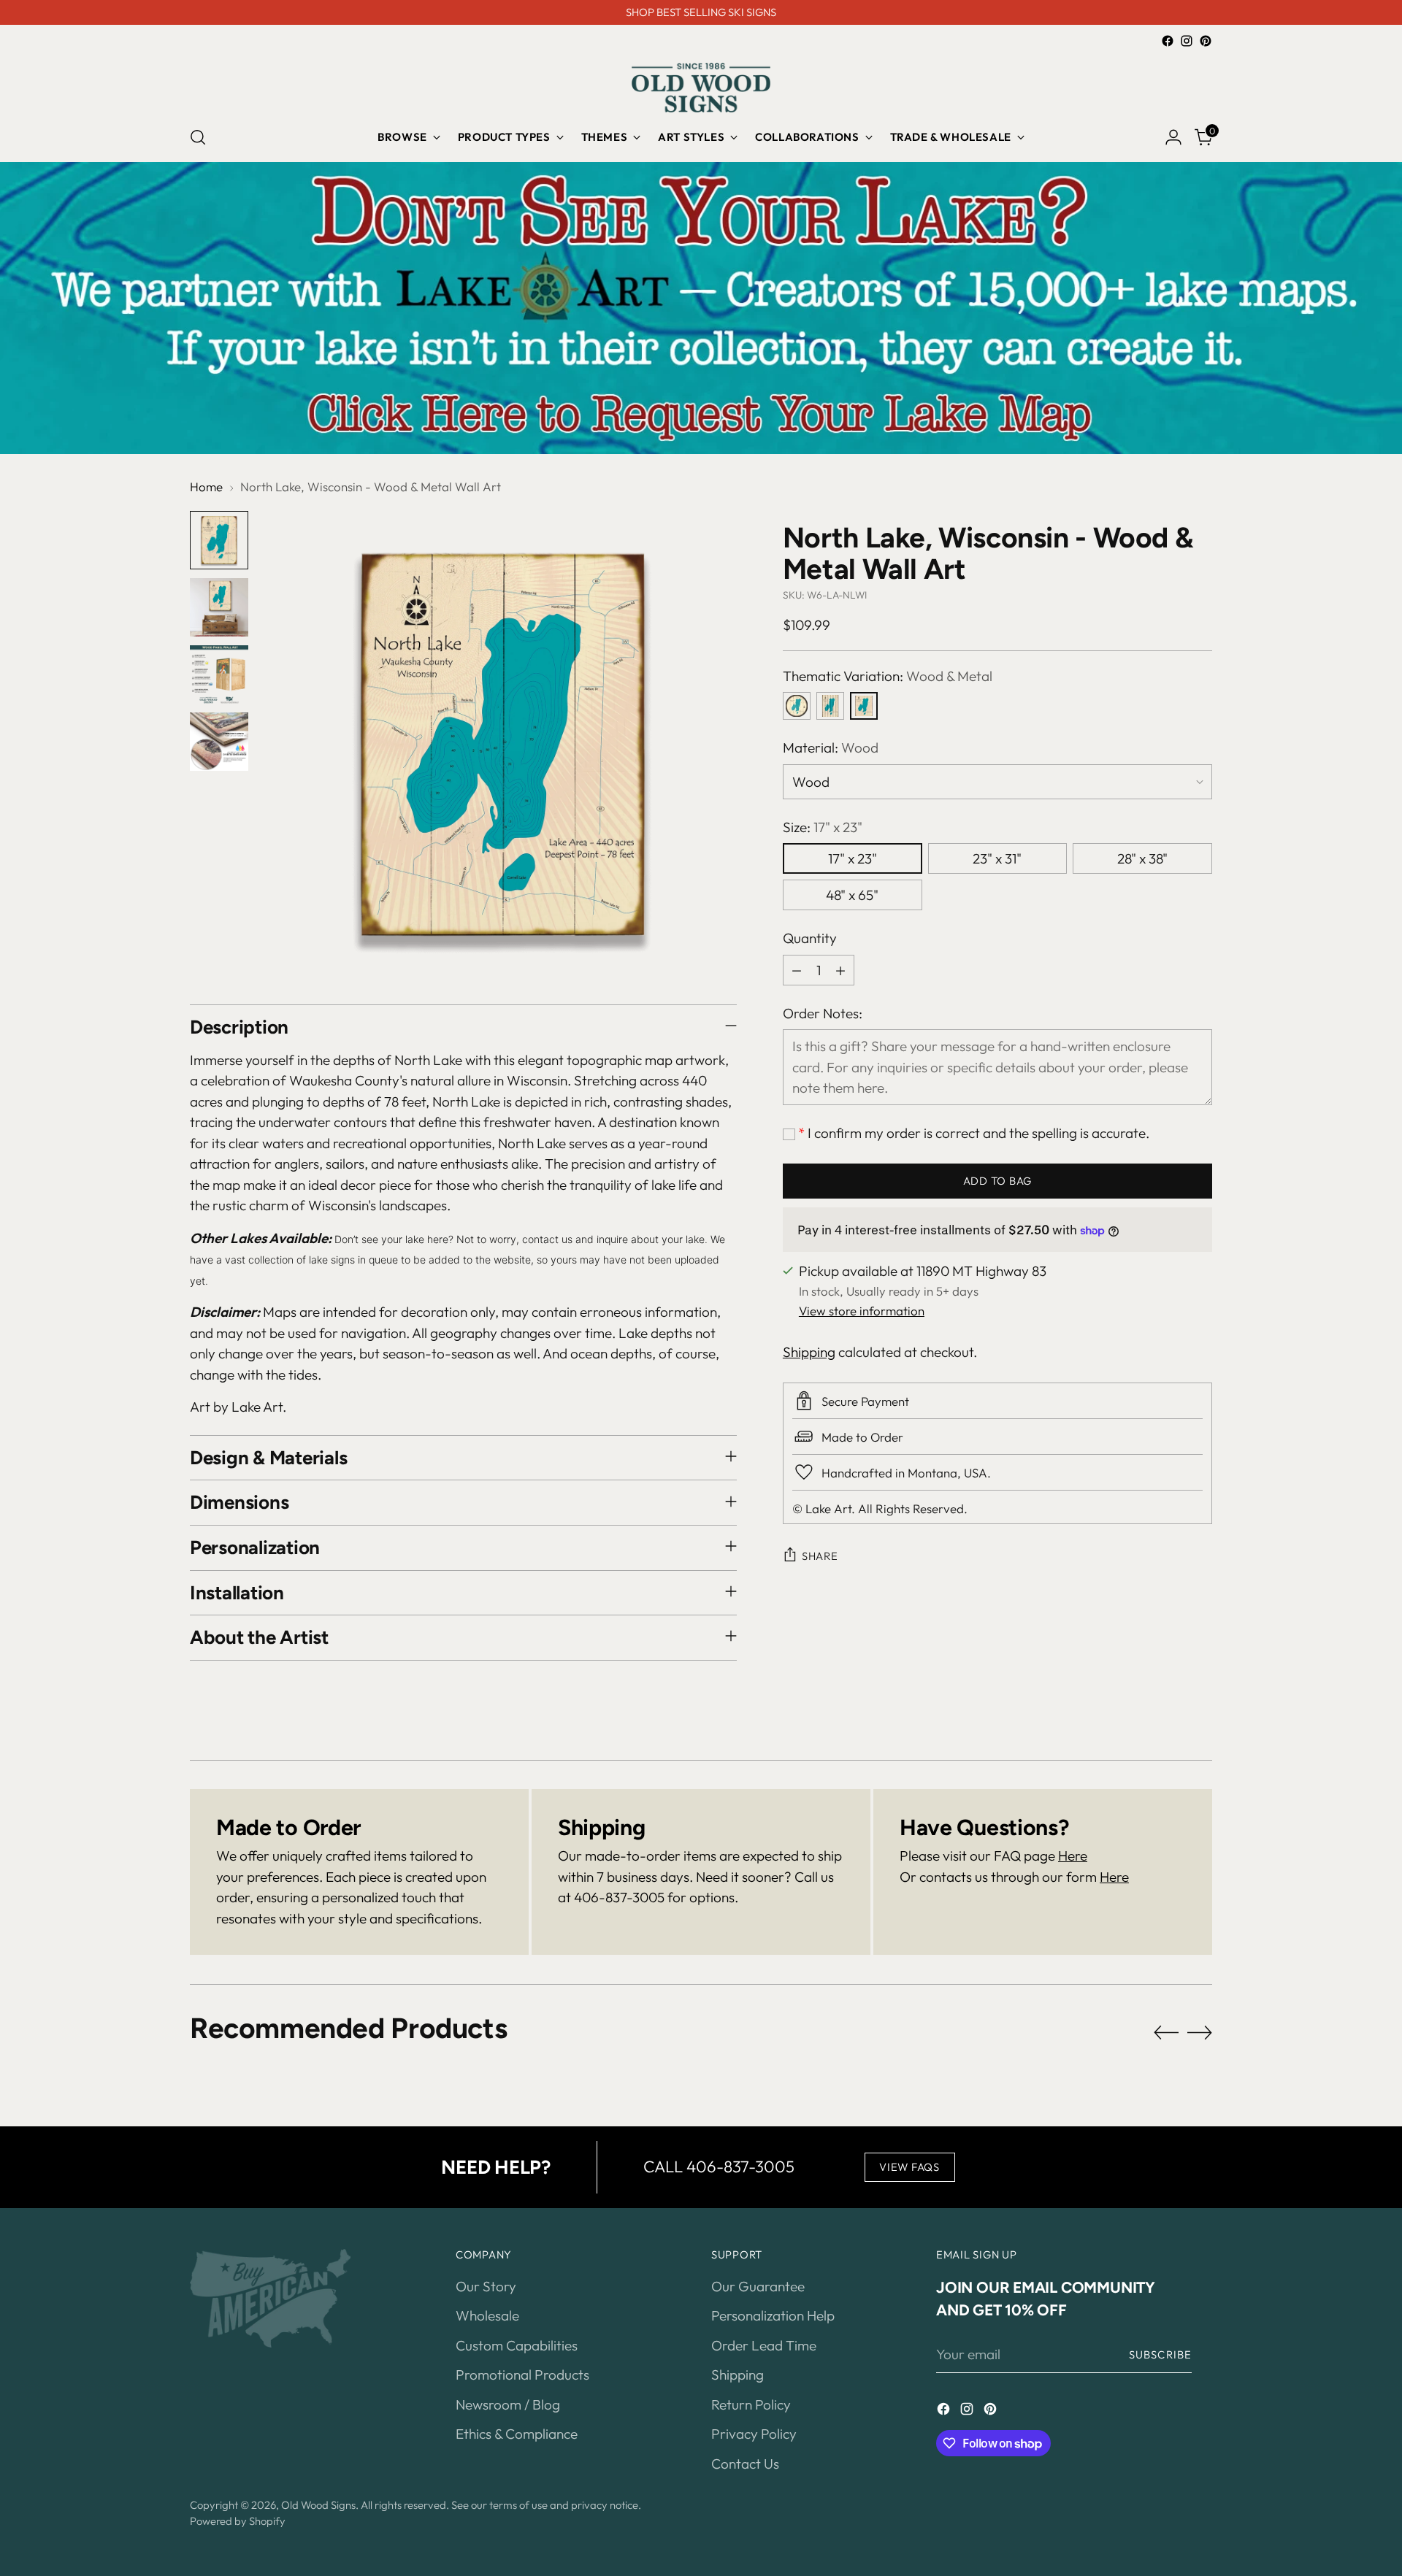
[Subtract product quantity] (797, 970)
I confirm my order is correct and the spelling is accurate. (974, 1133)
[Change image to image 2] (219, 607)
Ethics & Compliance (517, 2434)
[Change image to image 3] (219, 674)
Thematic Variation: (888, 676)
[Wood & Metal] (864, 706)
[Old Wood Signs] (701, 88)
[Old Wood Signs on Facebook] (1168, 41)
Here (1073, 1856)
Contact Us (745, 2464)
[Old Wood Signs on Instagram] (1187, 41)
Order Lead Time (764, 2345)
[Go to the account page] (1173, 137)
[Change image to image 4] (219, 742)
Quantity (810, 938)
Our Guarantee (758, 2286)
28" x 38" (1142, 858)
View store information (862, 1311)
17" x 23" (853, 858)
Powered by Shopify (238, 2521)
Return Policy (751, 2404)
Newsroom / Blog (508, 2404)
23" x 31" (997, 858)
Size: (823, 827)
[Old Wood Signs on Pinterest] (1206, 41)
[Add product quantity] (840, 970)
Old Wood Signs (318, 2505)
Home (206, 487)
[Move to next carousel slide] (1200, 2032)
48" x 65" (852, 895)
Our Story (486, 2286)
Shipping (809, 1352)
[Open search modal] (198, 137)
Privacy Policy (754, 2434)
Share (820, 1556)
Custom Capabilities (517, 2345)
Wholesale (487, 2315)
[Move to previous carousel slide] (1166, 2033)
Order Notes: (823, 1013)
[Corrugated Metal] (830, 706)
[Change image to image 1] (219, 540)
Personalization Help (773, 2315)
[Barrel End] (797, 706)
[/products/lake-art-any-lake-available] (701, 308)
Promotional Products (522, 2375)
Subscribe (1160, 2354)
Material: (831, 747)
